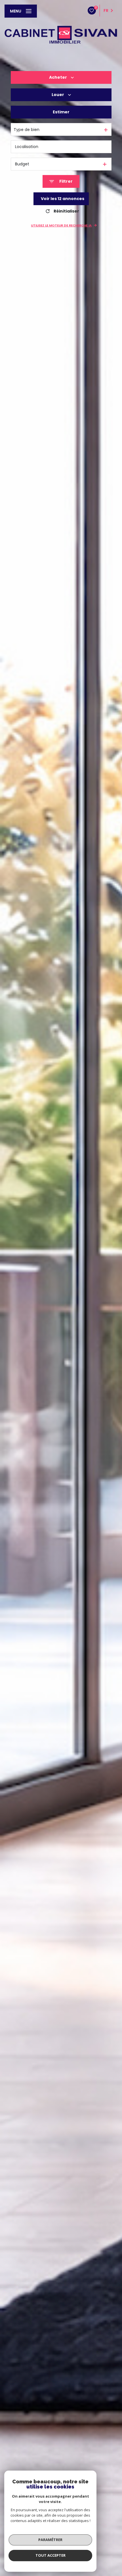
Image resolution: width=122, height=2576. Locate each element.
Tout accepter (51, 2555)
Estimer (61, 112)
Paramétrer (50, 2540)
